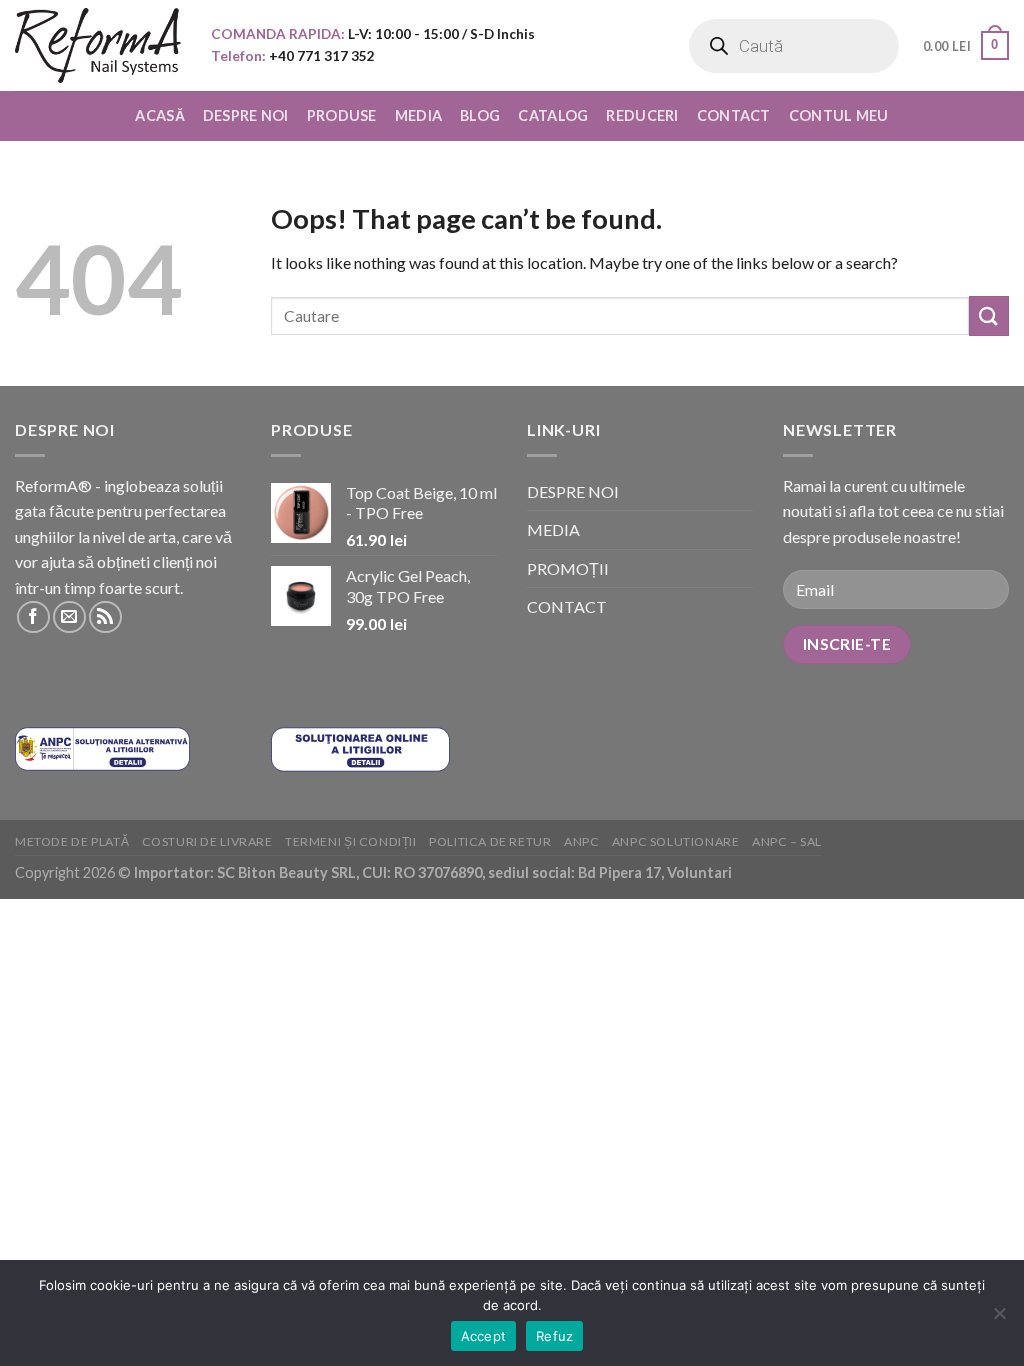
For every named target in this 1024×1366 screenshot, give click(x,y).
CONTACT (734, 115)
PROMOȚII (568, 568)
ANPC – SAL (787, 841)
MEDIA (418, 115)
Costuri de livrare (207, 841)
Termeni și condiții (351, 841)
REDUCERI (642, 115)
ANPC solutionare (676, 841)
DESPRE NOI (246, 115)
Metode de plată (72, 841)
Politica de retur (490, 841)
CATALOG (553, 115)
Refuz (554, 1336)
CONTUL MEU (839, 115)
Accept (484, 1336)
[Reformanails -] (98, 45)
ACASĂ (159, 115)
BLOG (480, 115)
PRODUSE (342, 115)
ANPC (581, 841)
